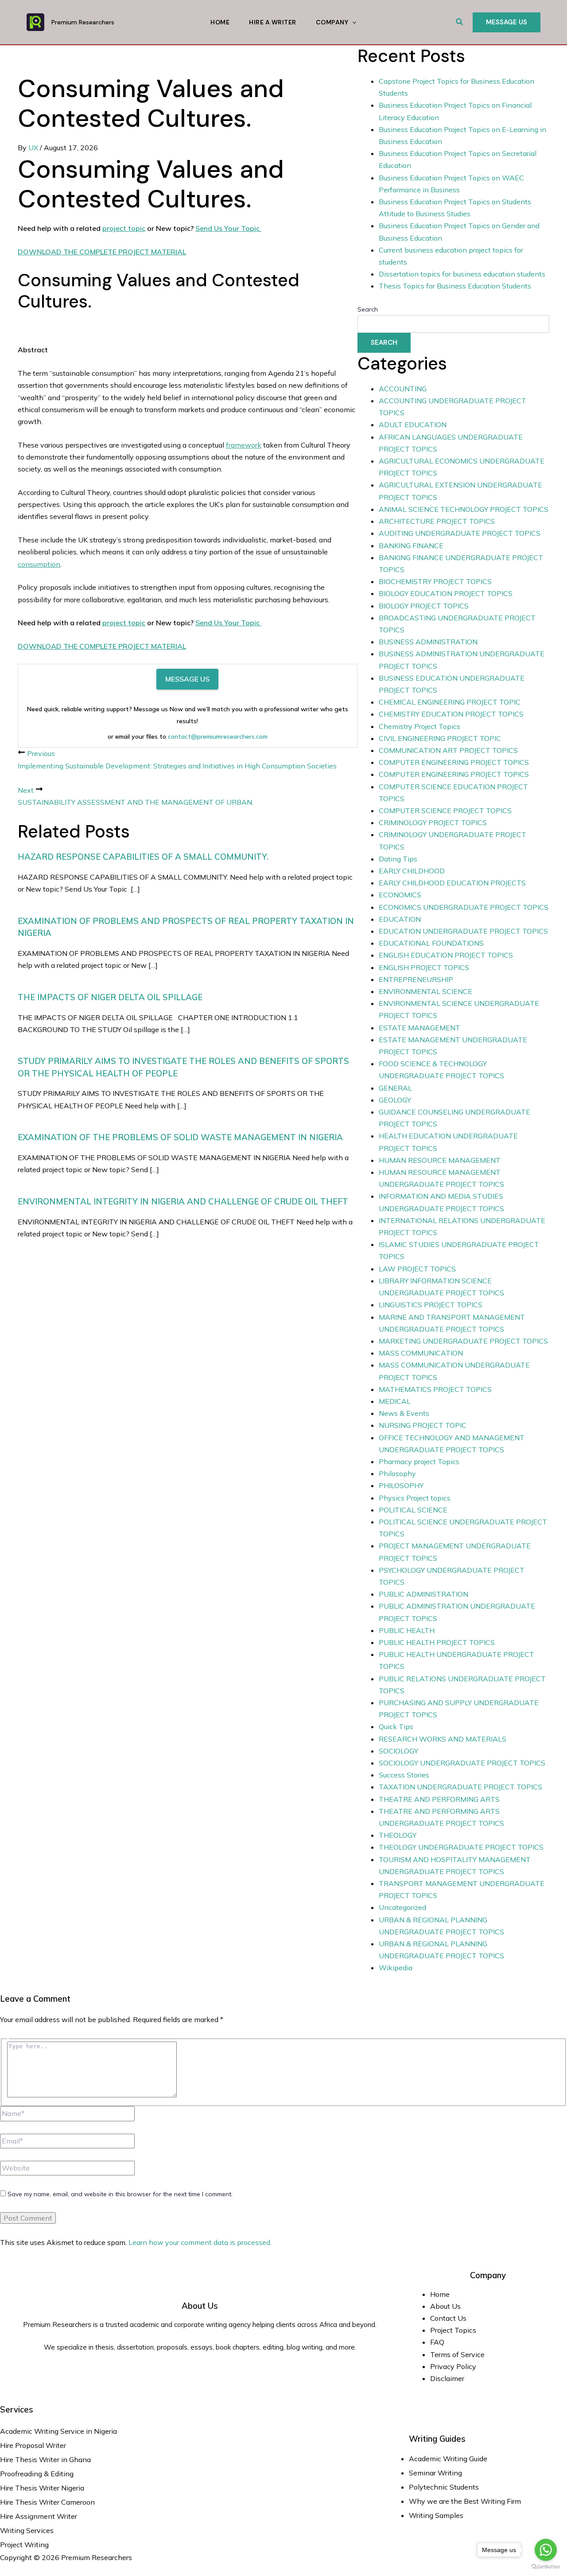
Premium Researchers (83, 22)
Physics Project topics (415, 1498)
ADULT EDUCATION (413, 425)
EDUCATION (400, 919)
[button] (460, 22)
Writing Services (27, 2530)
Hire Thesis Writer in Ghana (45, 2459)
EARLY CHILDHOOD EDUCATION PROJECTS (452, 883)
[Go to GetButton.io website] (546, 2567)
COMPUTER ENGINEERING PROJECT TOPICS (454, 762)
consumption (39, 564)
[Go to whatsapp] (546, 2550)
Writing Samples (436, 2515)
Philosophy (397, 1473)
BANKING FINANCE (411, 546)
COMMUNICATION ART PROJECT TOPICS (448, 750)
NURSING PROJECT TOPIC (423, 1425)
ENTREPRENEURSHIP (416, 979)
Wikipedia (396, 1968)
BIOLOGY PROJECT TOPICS (424, 606)
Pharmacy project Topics (419, 1461)
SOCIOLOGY (398, 1751)
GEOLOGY (395, 1100)
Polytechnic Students (444, 2487)
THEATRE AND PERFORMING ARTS (439, 1799)
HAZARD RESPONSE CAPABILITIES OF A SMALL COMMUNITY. (143, 857)
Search (368, 309)
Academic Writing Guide (448, 2459)
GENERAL (395, 1088)
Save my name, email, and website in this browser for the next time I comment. (120, 2194)
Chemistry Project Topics (419, 726)
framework (244, 445)
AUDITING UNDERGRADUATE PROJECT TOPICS (460, 533)
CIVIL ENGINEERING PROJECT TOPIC (440, 738)
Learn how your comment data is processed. (200, 2242)
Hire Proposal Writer (33, 2445)
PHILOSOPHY (401, 1485)
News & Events (404, 1413)
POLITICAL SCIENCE (413, 1510)
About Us (445, 2306)
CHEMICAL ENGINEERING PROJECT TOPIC (450, 702)
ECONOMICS (400, 895)
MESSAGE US (187, 679)
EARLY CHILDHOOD (412, 871)
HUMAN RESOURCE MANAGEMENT (440, 1160)
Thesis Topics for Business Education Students (455, 286)
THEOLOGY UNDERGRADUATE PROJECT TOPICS (461, 1847)
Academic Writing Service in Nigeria (59, 2431)
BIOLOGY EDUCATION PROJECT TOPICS (446, 593)
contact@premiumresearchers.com (218, 737)
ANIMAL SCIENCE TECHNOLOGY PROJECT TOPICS (464, 509)
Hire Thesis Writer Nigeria (42, 2488)
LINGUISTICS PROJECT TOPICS (431, 1305)
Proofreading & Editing (37, 2474)
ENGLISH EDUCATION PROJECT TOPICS (446, 955)
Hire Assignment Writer (39, 2516)
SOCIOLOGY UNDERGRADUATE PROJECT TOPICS (462, 1763)
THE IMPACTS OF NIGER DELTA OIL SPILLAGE (110, 997)
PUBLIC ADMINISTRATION (423, 1594)
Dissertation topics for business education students (462, 274)
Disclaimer (447, 2378)
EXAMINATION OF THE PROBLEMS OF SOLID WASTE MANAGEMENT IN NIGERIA (180, 1137)
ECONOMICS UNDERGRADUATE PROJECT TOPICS (464, 907)
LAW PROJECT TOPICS (417, 1269)
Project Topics (454, 2330)
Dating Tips (398, 859)
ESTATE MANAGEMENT (419, 1028)
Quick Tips (396, 1726)
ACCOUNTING (403, 389)
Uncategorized (402, 1907)
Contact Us (448, 2318)
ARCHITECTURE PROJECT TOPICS (437, 521)
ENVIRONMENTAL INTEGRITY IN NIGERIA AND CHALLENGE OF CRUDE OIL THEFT (183, 1201)
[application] (352, 22)
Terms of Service (457, 2354)
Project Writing (25, 2545)
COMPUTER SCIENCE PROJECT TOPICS (445, 811)
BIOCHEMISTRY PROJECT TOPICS (435, 581)
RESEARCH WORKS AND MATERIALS (443, 1739)
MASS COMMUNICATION (421, 1353)
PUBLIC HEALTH (407, 1630)
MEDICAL (395, 1401)
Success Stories (404, 1775)
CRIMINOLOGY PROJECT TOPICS (433, 822)
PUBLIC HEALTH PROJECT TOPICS (437, 1642)
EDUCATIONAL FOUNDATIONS (431, 943)
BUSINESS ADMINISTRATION (428, 642)
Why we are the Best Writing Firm (465, 2501)
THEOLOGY (398, 1835)
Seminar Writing (435, 2473)
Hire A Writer (273, 22)
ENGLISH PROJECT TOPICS (424, 967)
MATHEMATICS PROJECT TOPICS (435, 1389)
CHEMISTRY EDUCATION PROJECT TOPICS (451, 714)
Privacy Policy (453, 2366)
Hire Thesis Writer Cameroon (47, 2502)
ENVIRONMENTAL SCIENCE (425, 991)
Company (332, 22)
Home (220, 22)
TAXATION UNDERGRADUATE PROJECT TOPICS (460, 1787)
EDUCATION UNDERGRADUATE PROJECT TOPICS (463, 931)
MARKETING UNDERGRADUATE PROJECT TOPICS (463, 1341)
